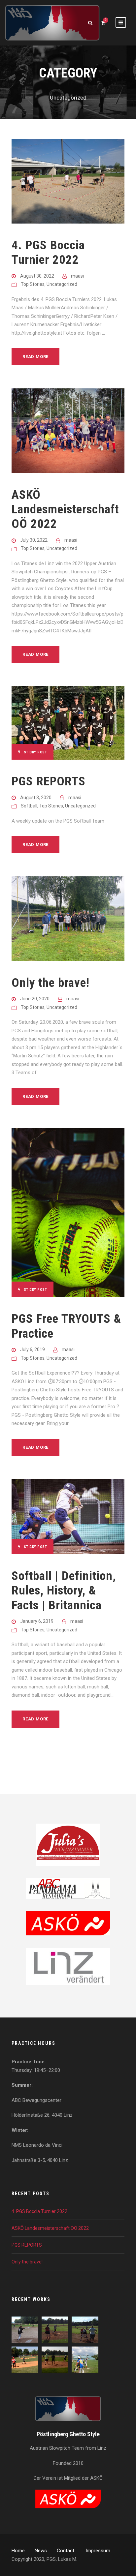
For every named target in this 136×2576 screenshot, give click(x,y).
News (41, 2551)
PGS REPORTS (49, 781)
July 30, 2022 (34, 540)
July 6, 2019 (33, 1349)
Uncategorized (62, 284)
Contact (66, 2551)
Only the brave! (51, 983)
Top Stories (33, 284)
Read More (35, 357)
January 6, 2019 (37, 1621)
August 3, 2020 (36, 798)
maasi (77, 276)
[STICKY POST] (68, 723)
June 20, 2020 (35, 999)
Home (18, 2551)
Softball (29, 806)
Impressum (98, 2551)
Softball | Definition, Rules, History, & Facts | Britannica (64, 1591)
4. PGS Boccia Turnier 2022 (48, 252)
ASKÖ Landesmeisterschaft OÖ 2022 (65, 509)
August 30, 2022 (37, 276)
